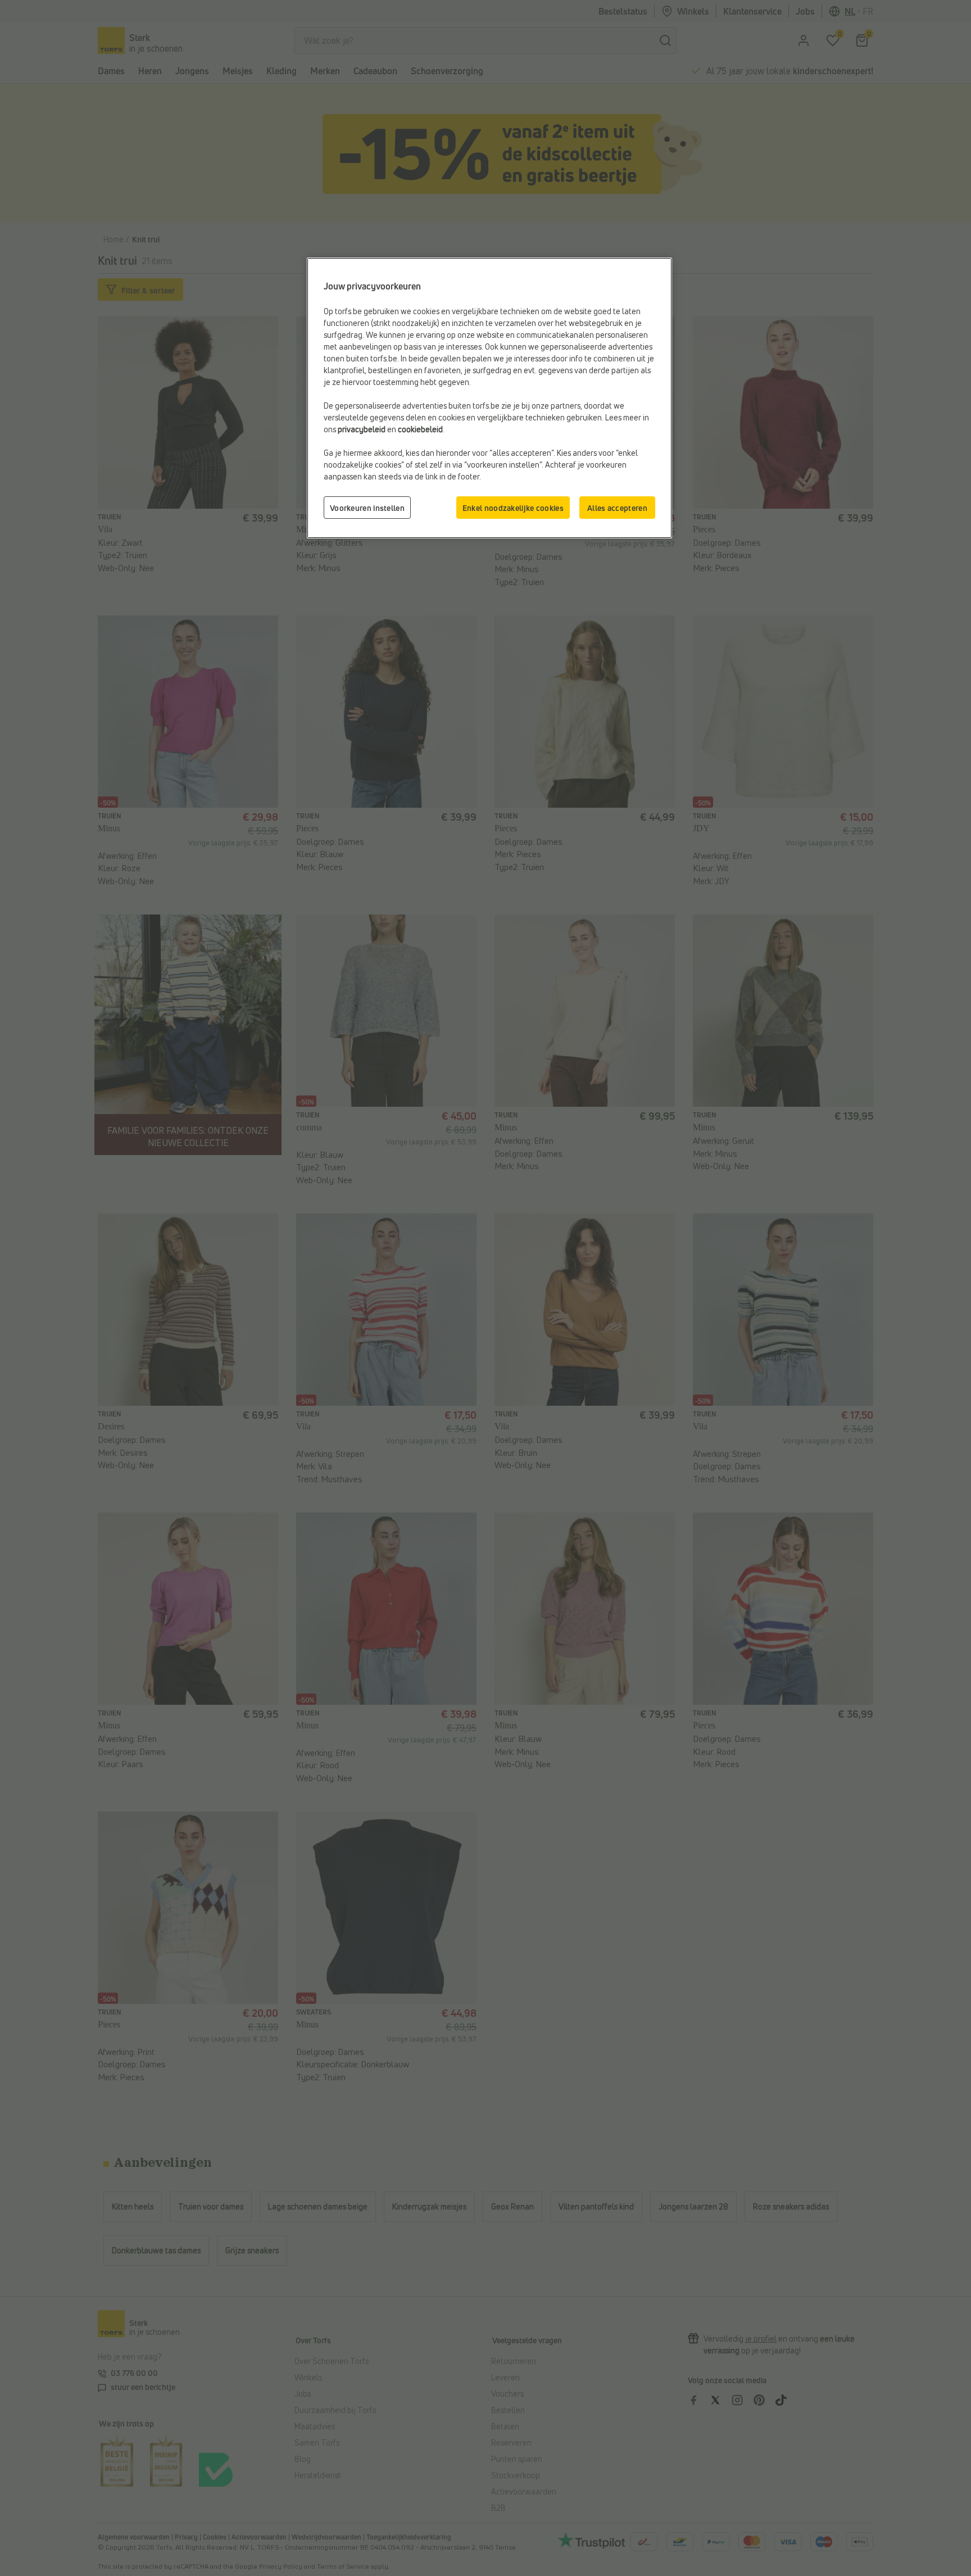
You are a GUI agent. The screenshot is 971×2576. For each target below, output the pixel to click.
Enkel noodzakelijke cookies (513, 508)
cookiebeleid (420, 429)
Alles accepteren (617, 508)
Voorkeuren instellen (367, 508)
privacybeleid (362, 429)
